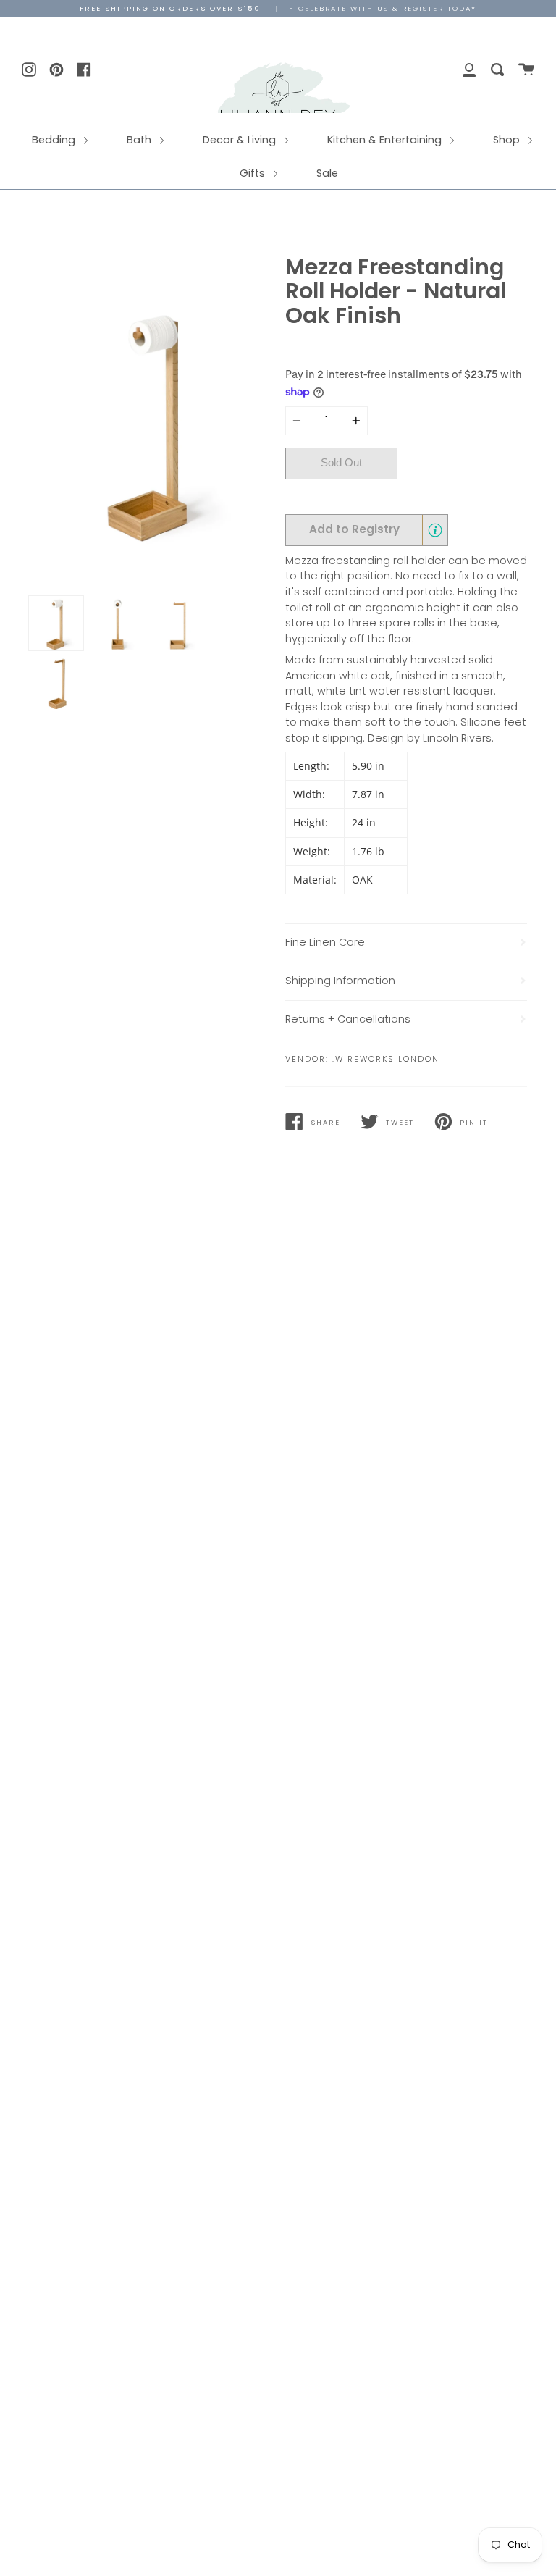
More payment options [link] (463, 496)
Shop (508, 140)
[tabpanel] (150, 422)
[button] (367, 530)
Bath (140, 140)
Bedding (55, 140)
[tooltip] (435, 530)
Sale (327, 173)
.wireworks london (386, 1059)
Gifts (254, 173)
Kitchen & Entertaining (386, 140)
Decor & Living (241, 140)
